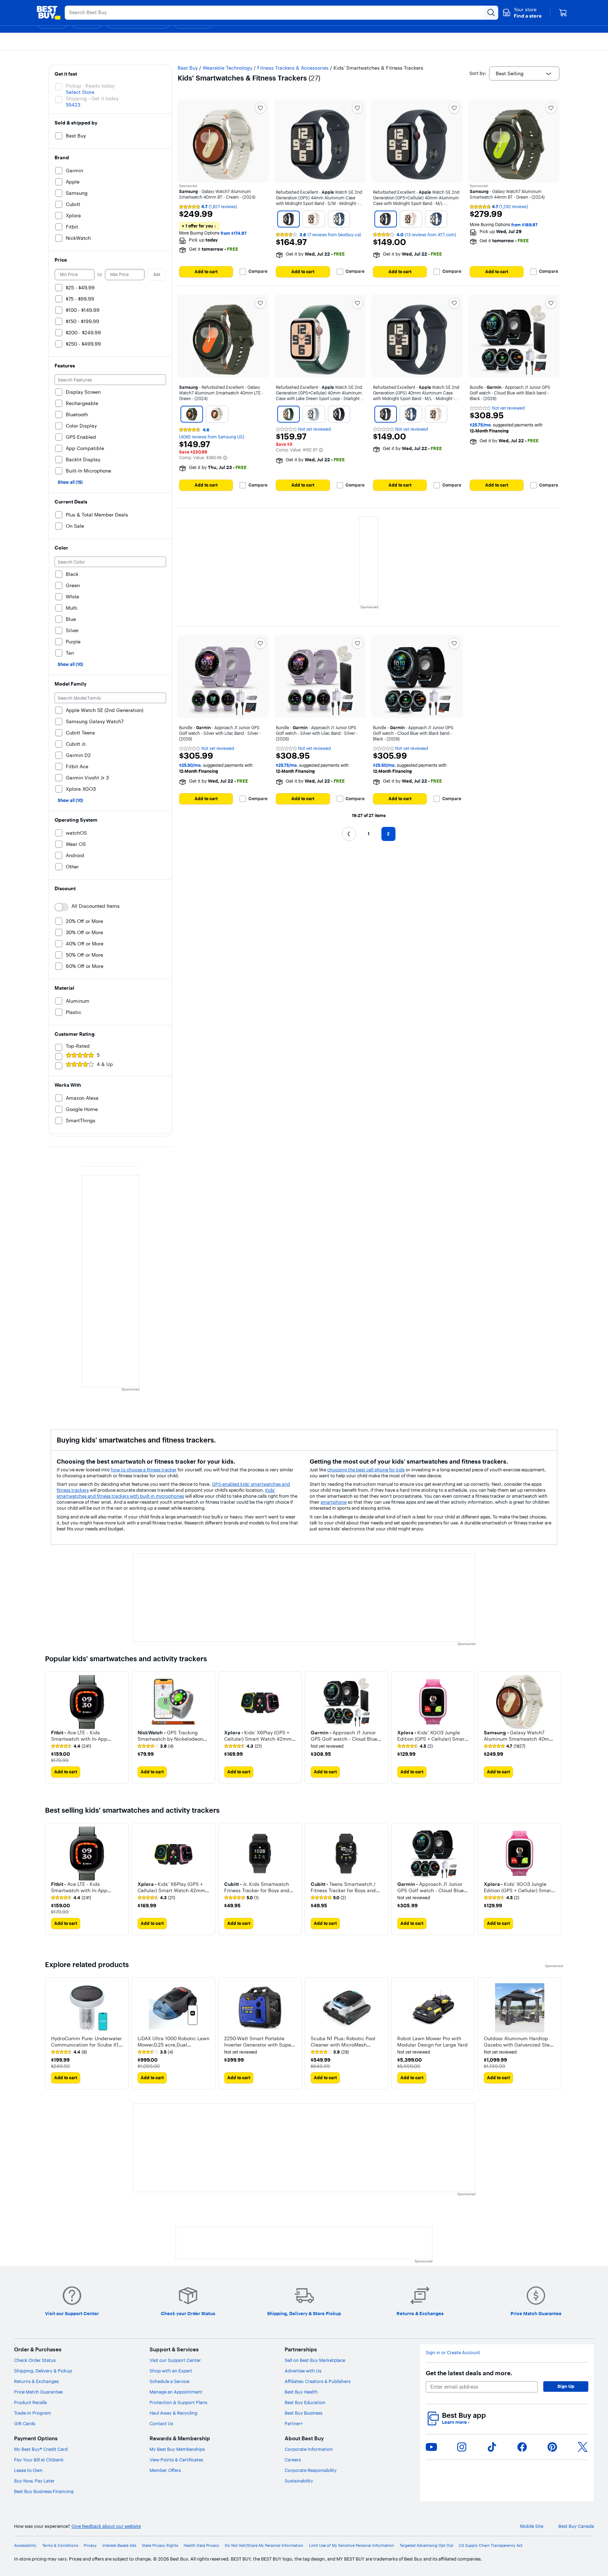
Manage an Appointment (176, 2392)
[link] (71, 1746)
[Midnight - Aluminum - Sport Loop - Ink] (339, 414)
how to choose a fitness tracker (144, 1470)
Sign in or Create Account (453, 2353)
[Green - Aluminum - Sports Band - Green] (192, 414)
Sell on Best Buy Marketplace (315, 2360)
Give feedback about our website (106, 2526)
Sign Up (566, 2386)
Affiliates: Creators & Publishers (318, 2381)
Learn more (456, 2422)
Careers (293, 2460)
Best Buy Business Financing (44, 2491)
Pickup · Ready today (90, 86)
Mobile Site (532, 2526)
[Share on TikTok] (492, 2447)
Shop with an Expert (171, 2371)
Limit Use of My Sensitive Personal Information (351, 2546)
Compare (258, 271)
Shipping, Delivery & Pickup (43, 2371)
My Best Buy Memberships (177, 2449)
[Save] (260, 108)
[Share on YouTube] (431, 2447)
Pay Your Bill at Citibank (39, 2460)
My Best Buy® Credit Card (41, 2449)
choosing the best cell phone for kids (366, 1470)
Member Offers (165, 2470)
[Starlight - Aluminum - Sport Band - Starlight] (314, 219)
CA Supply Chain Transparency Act (491, 2546)
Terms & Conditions (60, 2546)
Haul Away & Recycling (173, 2413)
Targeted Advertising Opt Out (426, 2546)
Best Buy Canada (576, 2526)
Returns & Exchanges (36, 2381)
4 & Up (105, 1064)
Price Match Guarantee (38, 2392)
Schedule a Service (169, 2381)
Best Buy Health (301, 2392)
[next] (557, 1727)
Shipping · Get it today (92, 98)
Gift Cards (25, 2423)
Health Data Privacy (201, 2546)
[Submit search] (491, 13)
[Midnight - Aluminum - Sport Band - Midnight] (289, 219)
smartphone (334, 1502)
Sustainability (299, 2481)
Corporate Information (309, 2449)
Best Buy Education (305, 2402)
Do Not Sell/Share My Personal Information (264, 2546)
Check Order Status (35, 2360)
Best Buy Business (303, 2413)
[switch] (62, 907)
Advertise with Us (303, 2371)
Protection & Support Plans (178, 2402)
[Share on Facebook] (522, 2447)
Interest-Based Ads (119, 2546)
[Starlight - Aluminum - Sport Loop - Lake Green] (289, 414)
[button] (522, 13)
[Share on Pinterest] (552, 2447)
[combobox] (524, 73)
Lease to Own (28, 2470)
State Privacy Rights (160, 2546)
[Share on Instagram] (462, 2447)
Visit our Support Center (175, 2360)
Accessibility (25, 2546)
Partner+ (294, 2423)
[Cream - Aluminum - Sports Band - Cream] (217, 414)
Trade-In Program (33, 2413)
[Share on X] (583, 2447)
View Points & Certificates (176, 2460)
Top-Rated (78, 1046)
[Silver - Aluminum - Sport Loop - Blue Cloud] (314, 414)
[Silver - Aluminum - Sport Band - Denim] (339, 219)
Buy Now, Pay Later (34, 2481)
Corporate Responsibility (311, 2470)
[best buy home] (49, 13)
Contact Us (161, 2423)
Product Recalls (30, 2402)
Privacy (90, 2546)
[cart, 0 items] (563, 13)
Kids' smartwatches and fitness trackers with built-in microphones (166, 1493)
